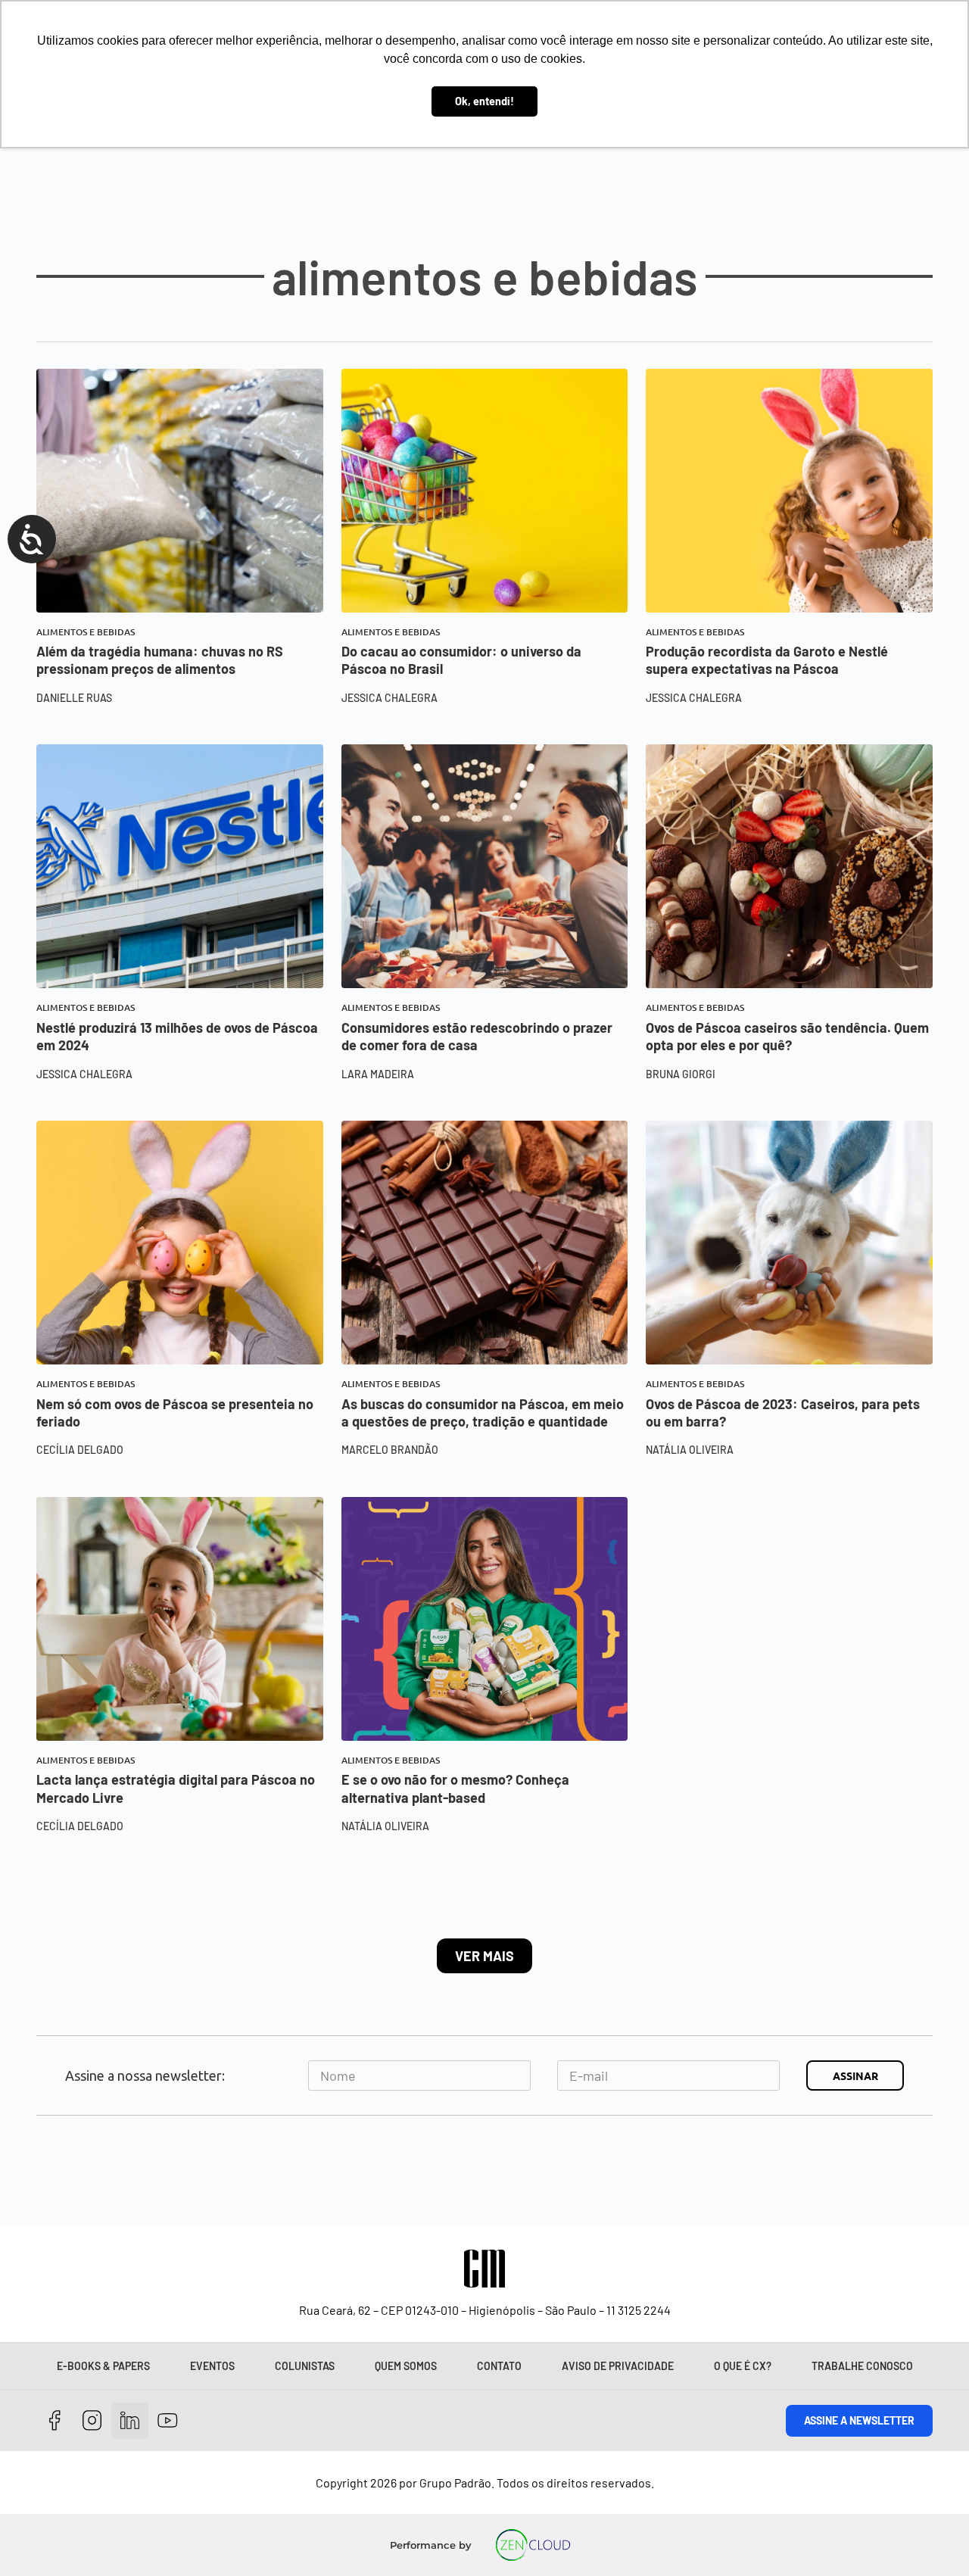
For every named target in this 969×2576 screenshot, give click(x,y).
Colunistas (305, 2366)
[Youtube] (168, 2421)
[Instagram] (93, 2421)
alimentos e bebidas (86, 632)
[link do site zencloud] (533, 2545)
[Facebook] (55, 2421)
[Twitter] (130, 2421)
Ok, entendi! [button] (484, 101)
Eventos (212, 2366)
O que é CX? (743, 2366)
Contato (499, 2366)
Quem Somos (406, 2366)
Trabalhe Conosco (862, 2366)
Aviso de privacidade (618, 2366)
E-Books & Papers (103, 2366)
